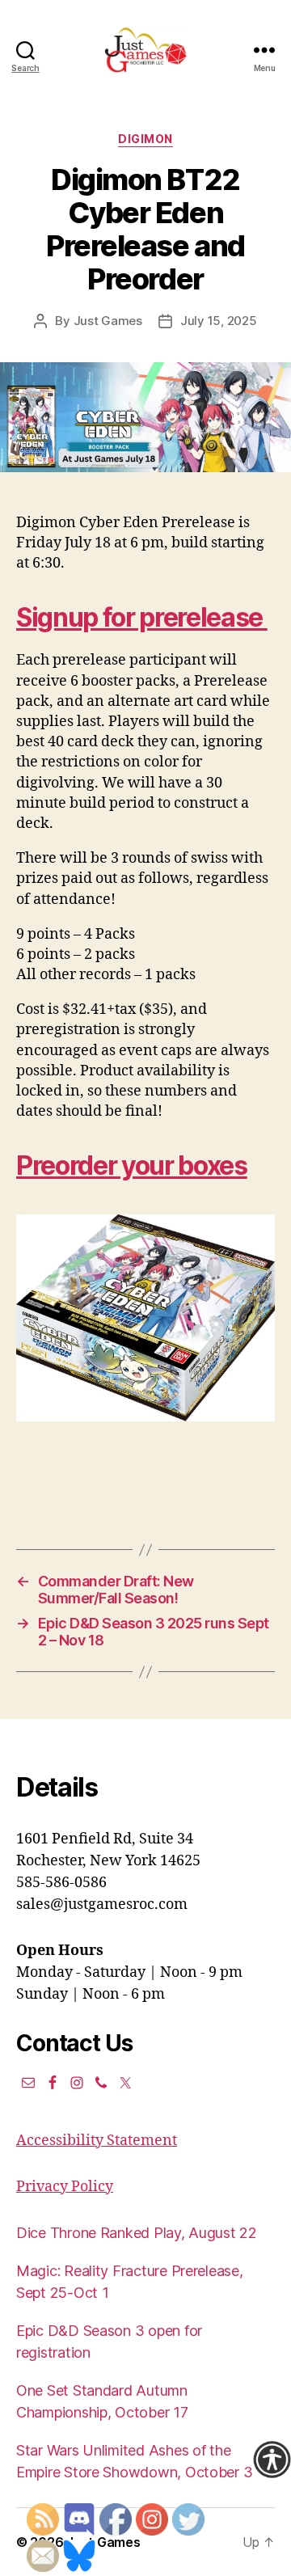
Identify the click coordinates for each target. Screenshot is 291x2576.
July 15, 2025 (219, 321)
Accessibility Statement (97, 2141)
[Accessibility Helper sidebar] (272, 2460)
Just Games (108, 321)
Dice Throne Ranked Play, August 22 (137, 2233)
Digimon (145, 139)
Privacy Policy (65, 2187)
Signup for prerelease (142, 617)
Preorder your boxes (132, 1166)
